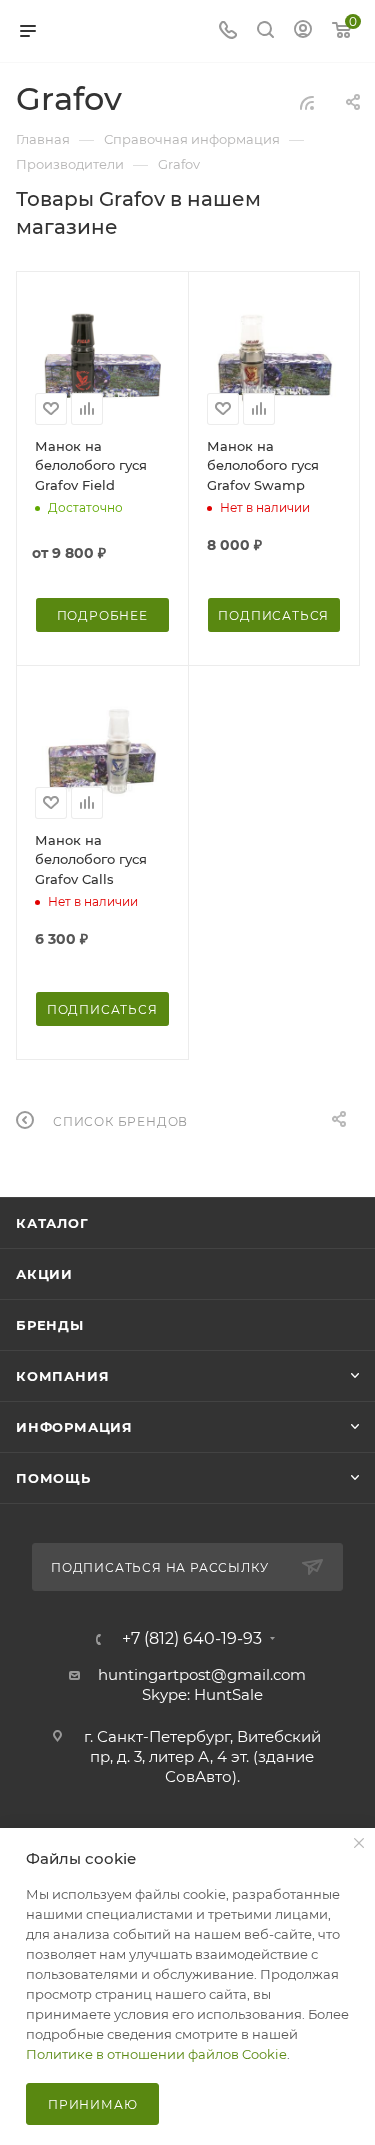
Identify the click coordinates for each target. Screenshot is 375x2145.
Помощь (53, 1478)
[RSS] (307, 102)
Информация (74, 1427)
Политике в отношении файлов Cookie (156, 2054)
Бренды (50, 1325)
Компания (62, 1376)
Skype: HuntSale (202, 1694)
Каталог (52, 1223)
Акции (44, 1274)
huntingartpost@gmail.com (202, 1674)
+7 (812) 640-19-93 (192, 1639)
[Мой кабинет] (303, 31)
